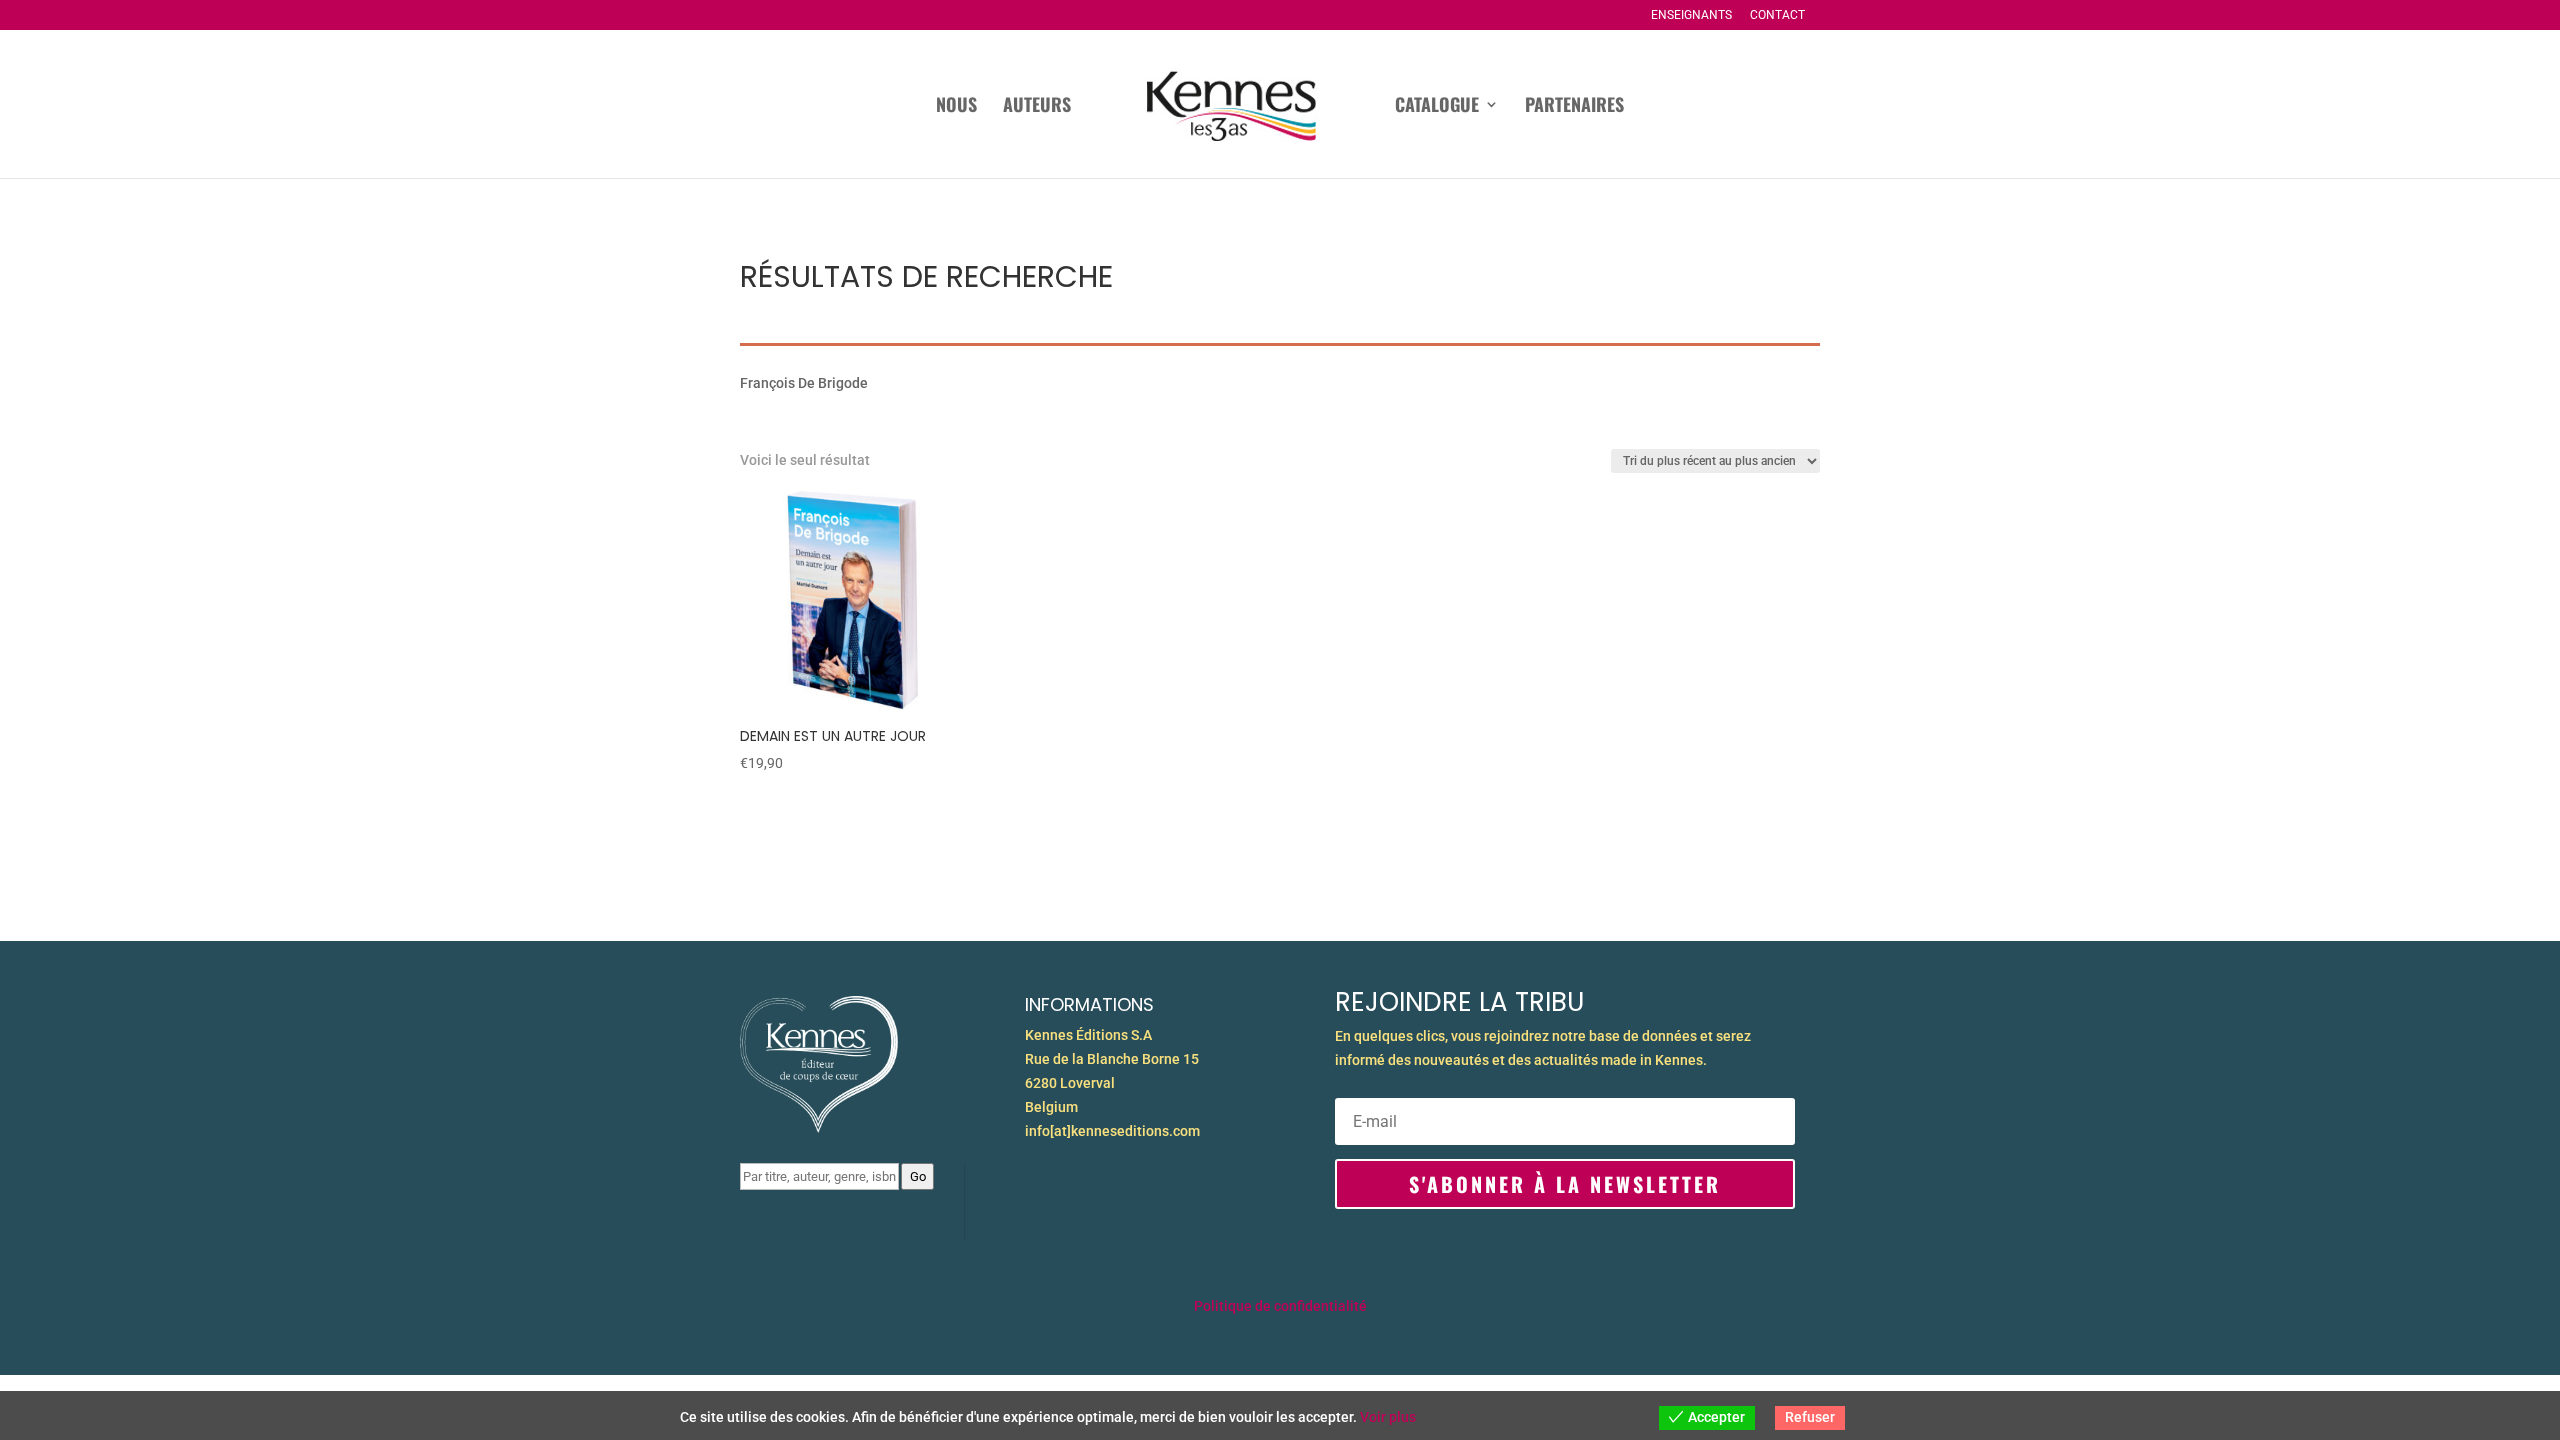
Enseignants (1691, 15)
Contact (1777, 15)
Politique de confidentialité (1280, 1306)
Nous (956, 107)
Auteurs (1037, 107)
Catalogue (1437, 107)
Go (918, 1176)
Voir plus (1388, 1417)
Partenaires (1574, 107)
